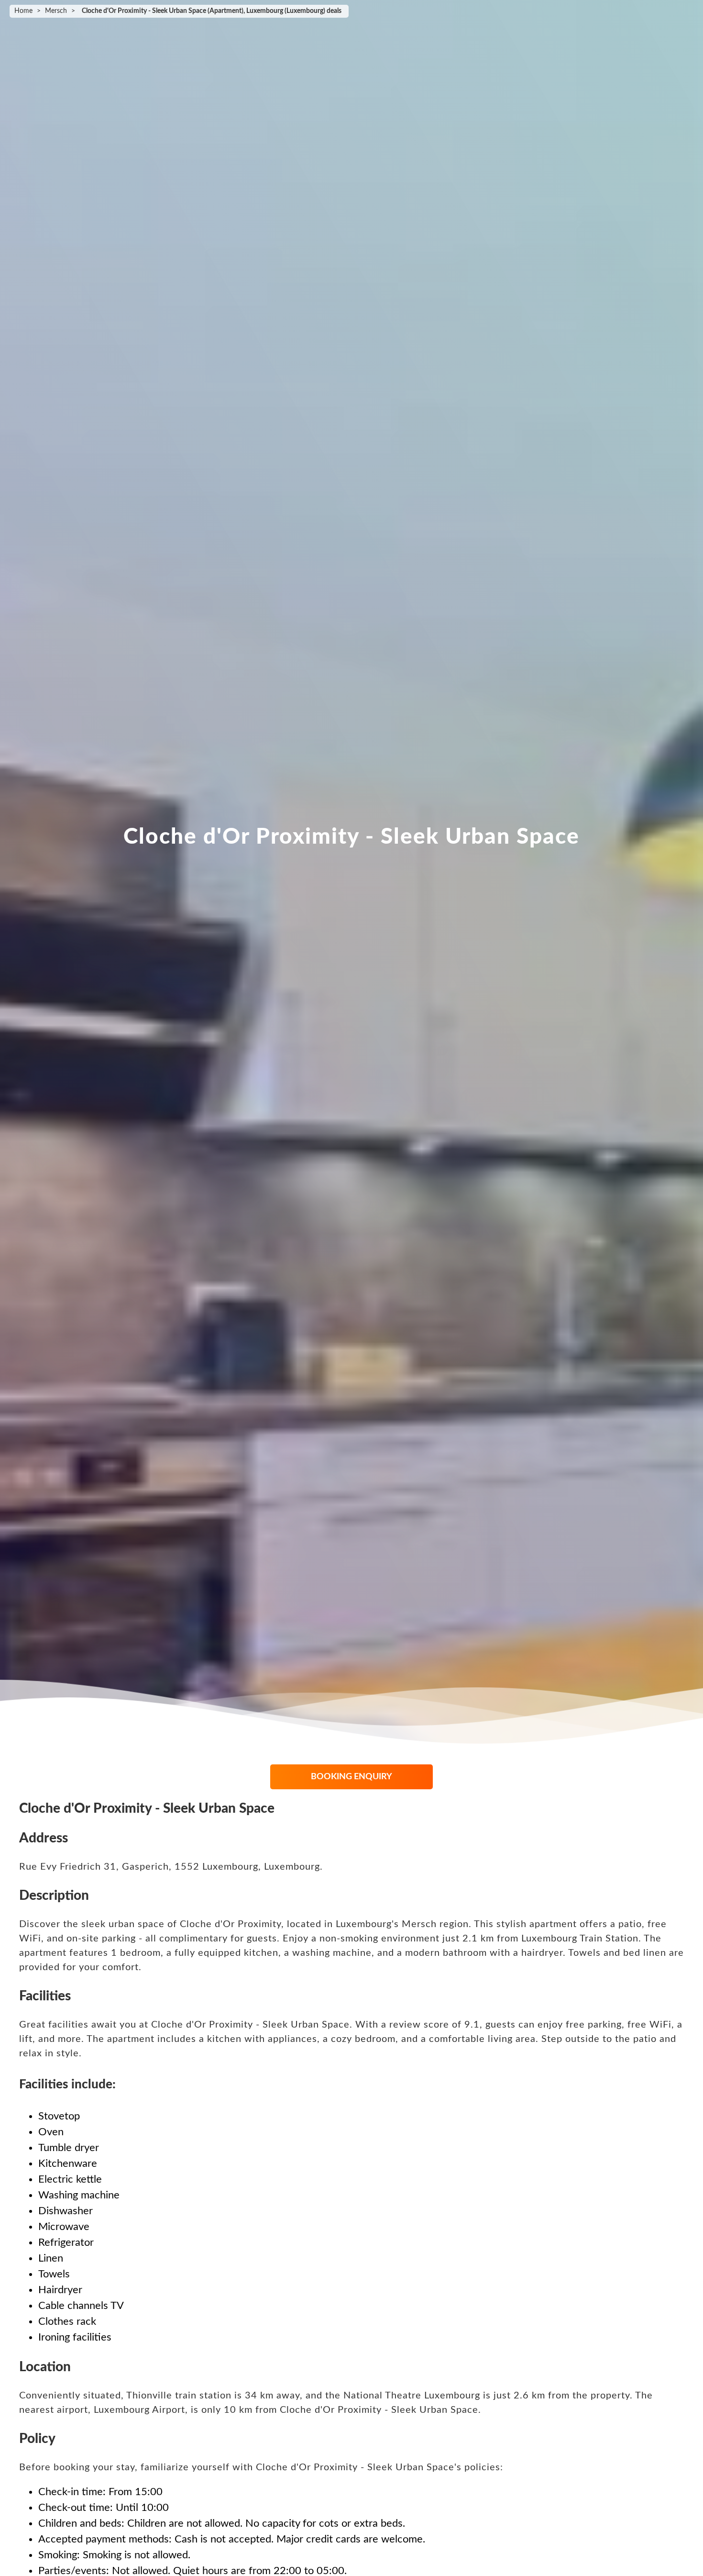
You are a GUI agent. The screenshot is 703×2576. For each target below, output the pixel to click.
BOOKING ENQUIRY (351, 1777)
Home (23, 11)
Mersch (56, 11)
